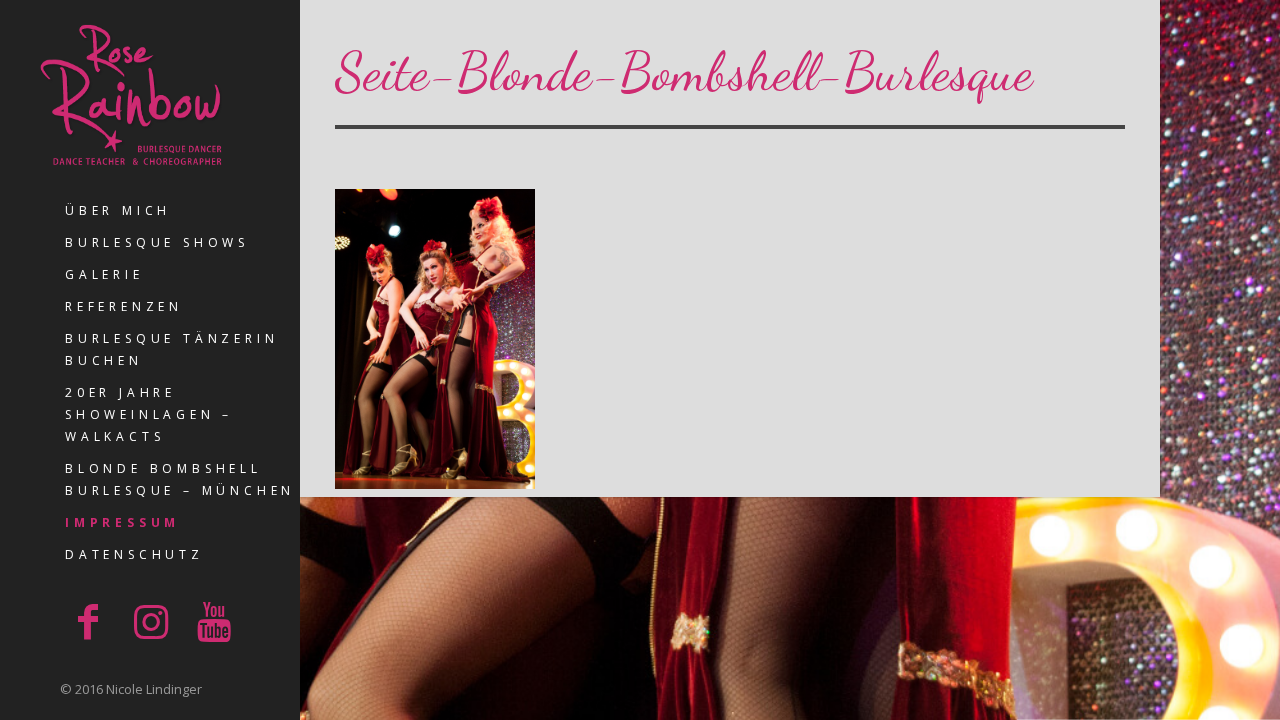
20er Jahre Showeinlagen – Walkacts (149, 414)
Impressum (122, 522)
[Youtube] (214, 620)
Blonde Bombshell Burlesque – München (180, 479)
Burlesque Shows (157, 242)
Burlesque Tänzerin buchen (171, 349)
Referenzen (124, 306)
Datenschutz (134, 554)
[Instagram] (151, 620)
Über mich (118, 210)
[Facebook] (88, 620)
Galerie (104, 274)
